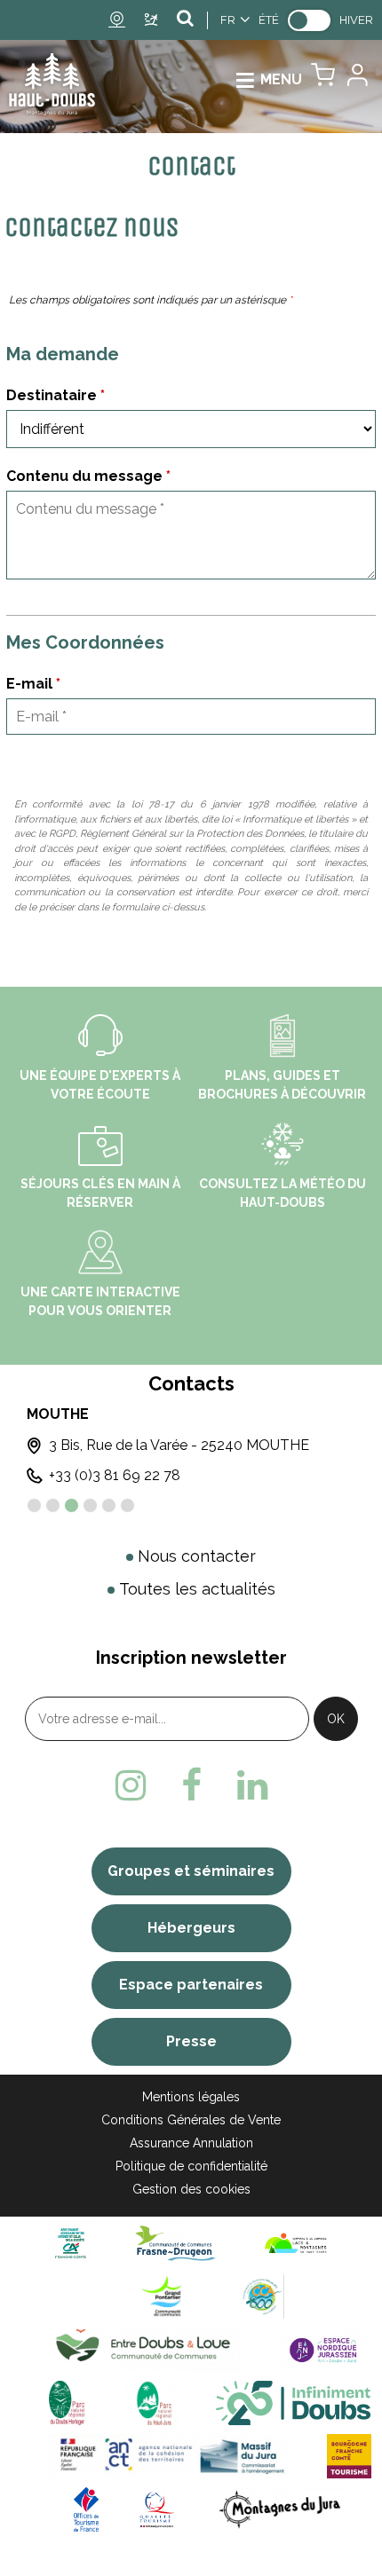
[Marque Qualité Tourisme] (157, 2509)
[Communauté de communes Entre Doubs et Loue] (146, 2349)
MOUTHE (58, 1414)
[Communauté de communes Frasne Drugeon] (175, 2243)
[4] (90, 1505)
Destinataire (56, 395)
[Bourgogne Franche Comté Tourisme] (349, 2456)
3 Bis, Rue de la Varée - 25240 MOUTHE (179, 1445)
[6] (127, 1505)
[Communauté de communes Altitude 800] (262, 2296)
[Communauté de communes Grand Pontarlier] (168, 2296)
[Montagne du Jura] (280, 2509)
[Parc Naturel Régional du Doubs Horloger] (66, 2403)
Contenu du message (88, 476)
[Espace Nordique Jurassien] (323, 2349)
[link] (309, 20)
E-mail (33, 684)
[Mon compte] (356, 79)
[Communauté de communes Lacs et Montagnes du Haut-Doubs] (296, 2243)
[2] (53, 1505)
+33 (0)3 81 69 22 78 (115, 1475)
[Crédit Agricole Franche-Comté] (70, 2243)
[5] (109, 1505)
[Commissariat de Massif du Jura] (168, 2456)
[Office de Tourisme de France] (86, 2509)
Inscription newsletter (191, 1658)
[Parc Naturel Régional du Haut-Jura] (150, 2403)
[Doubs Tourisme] (293, 2403)
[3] (72, 1505)
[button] (323, 79)
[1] (34, 1505)
